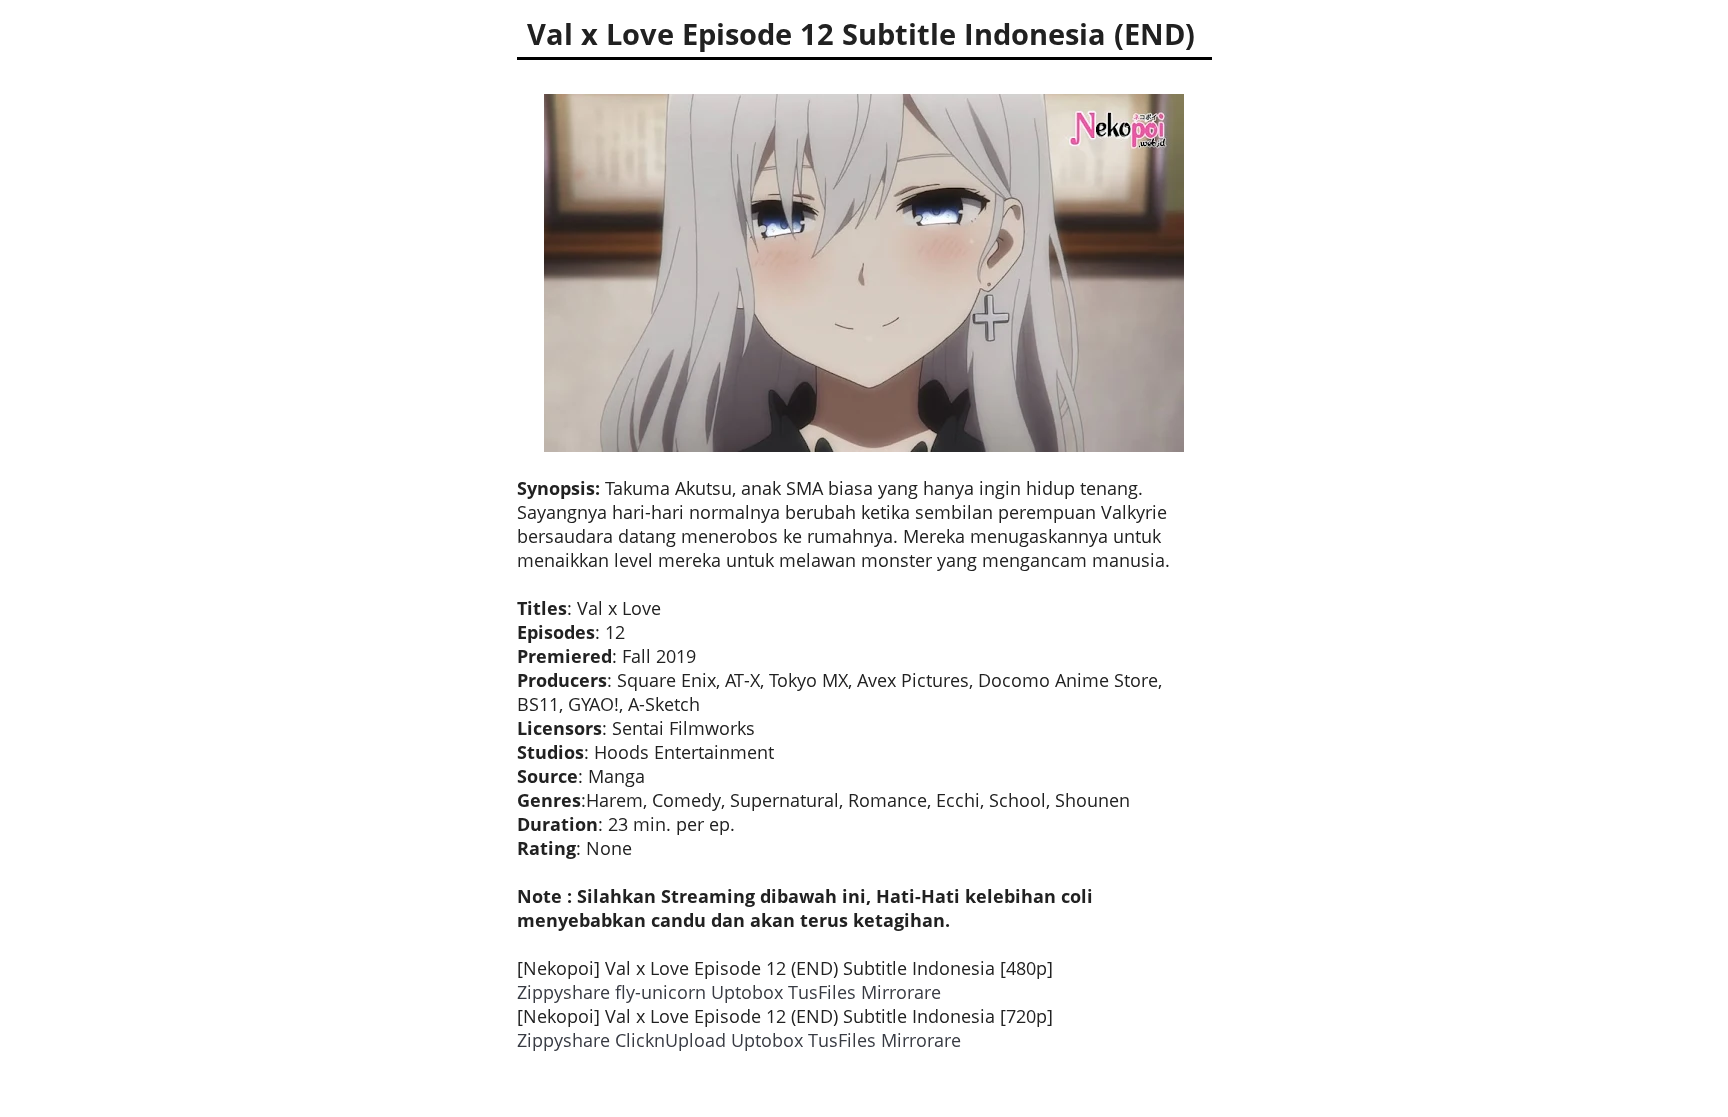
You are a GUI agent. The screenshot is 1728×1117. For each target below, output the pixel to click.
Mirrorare (901, 992)
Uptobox (747, 992)
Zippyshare (563, 992)
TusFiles (822, 992)
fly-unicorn (660, 992)
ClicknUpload (670, 1040)
